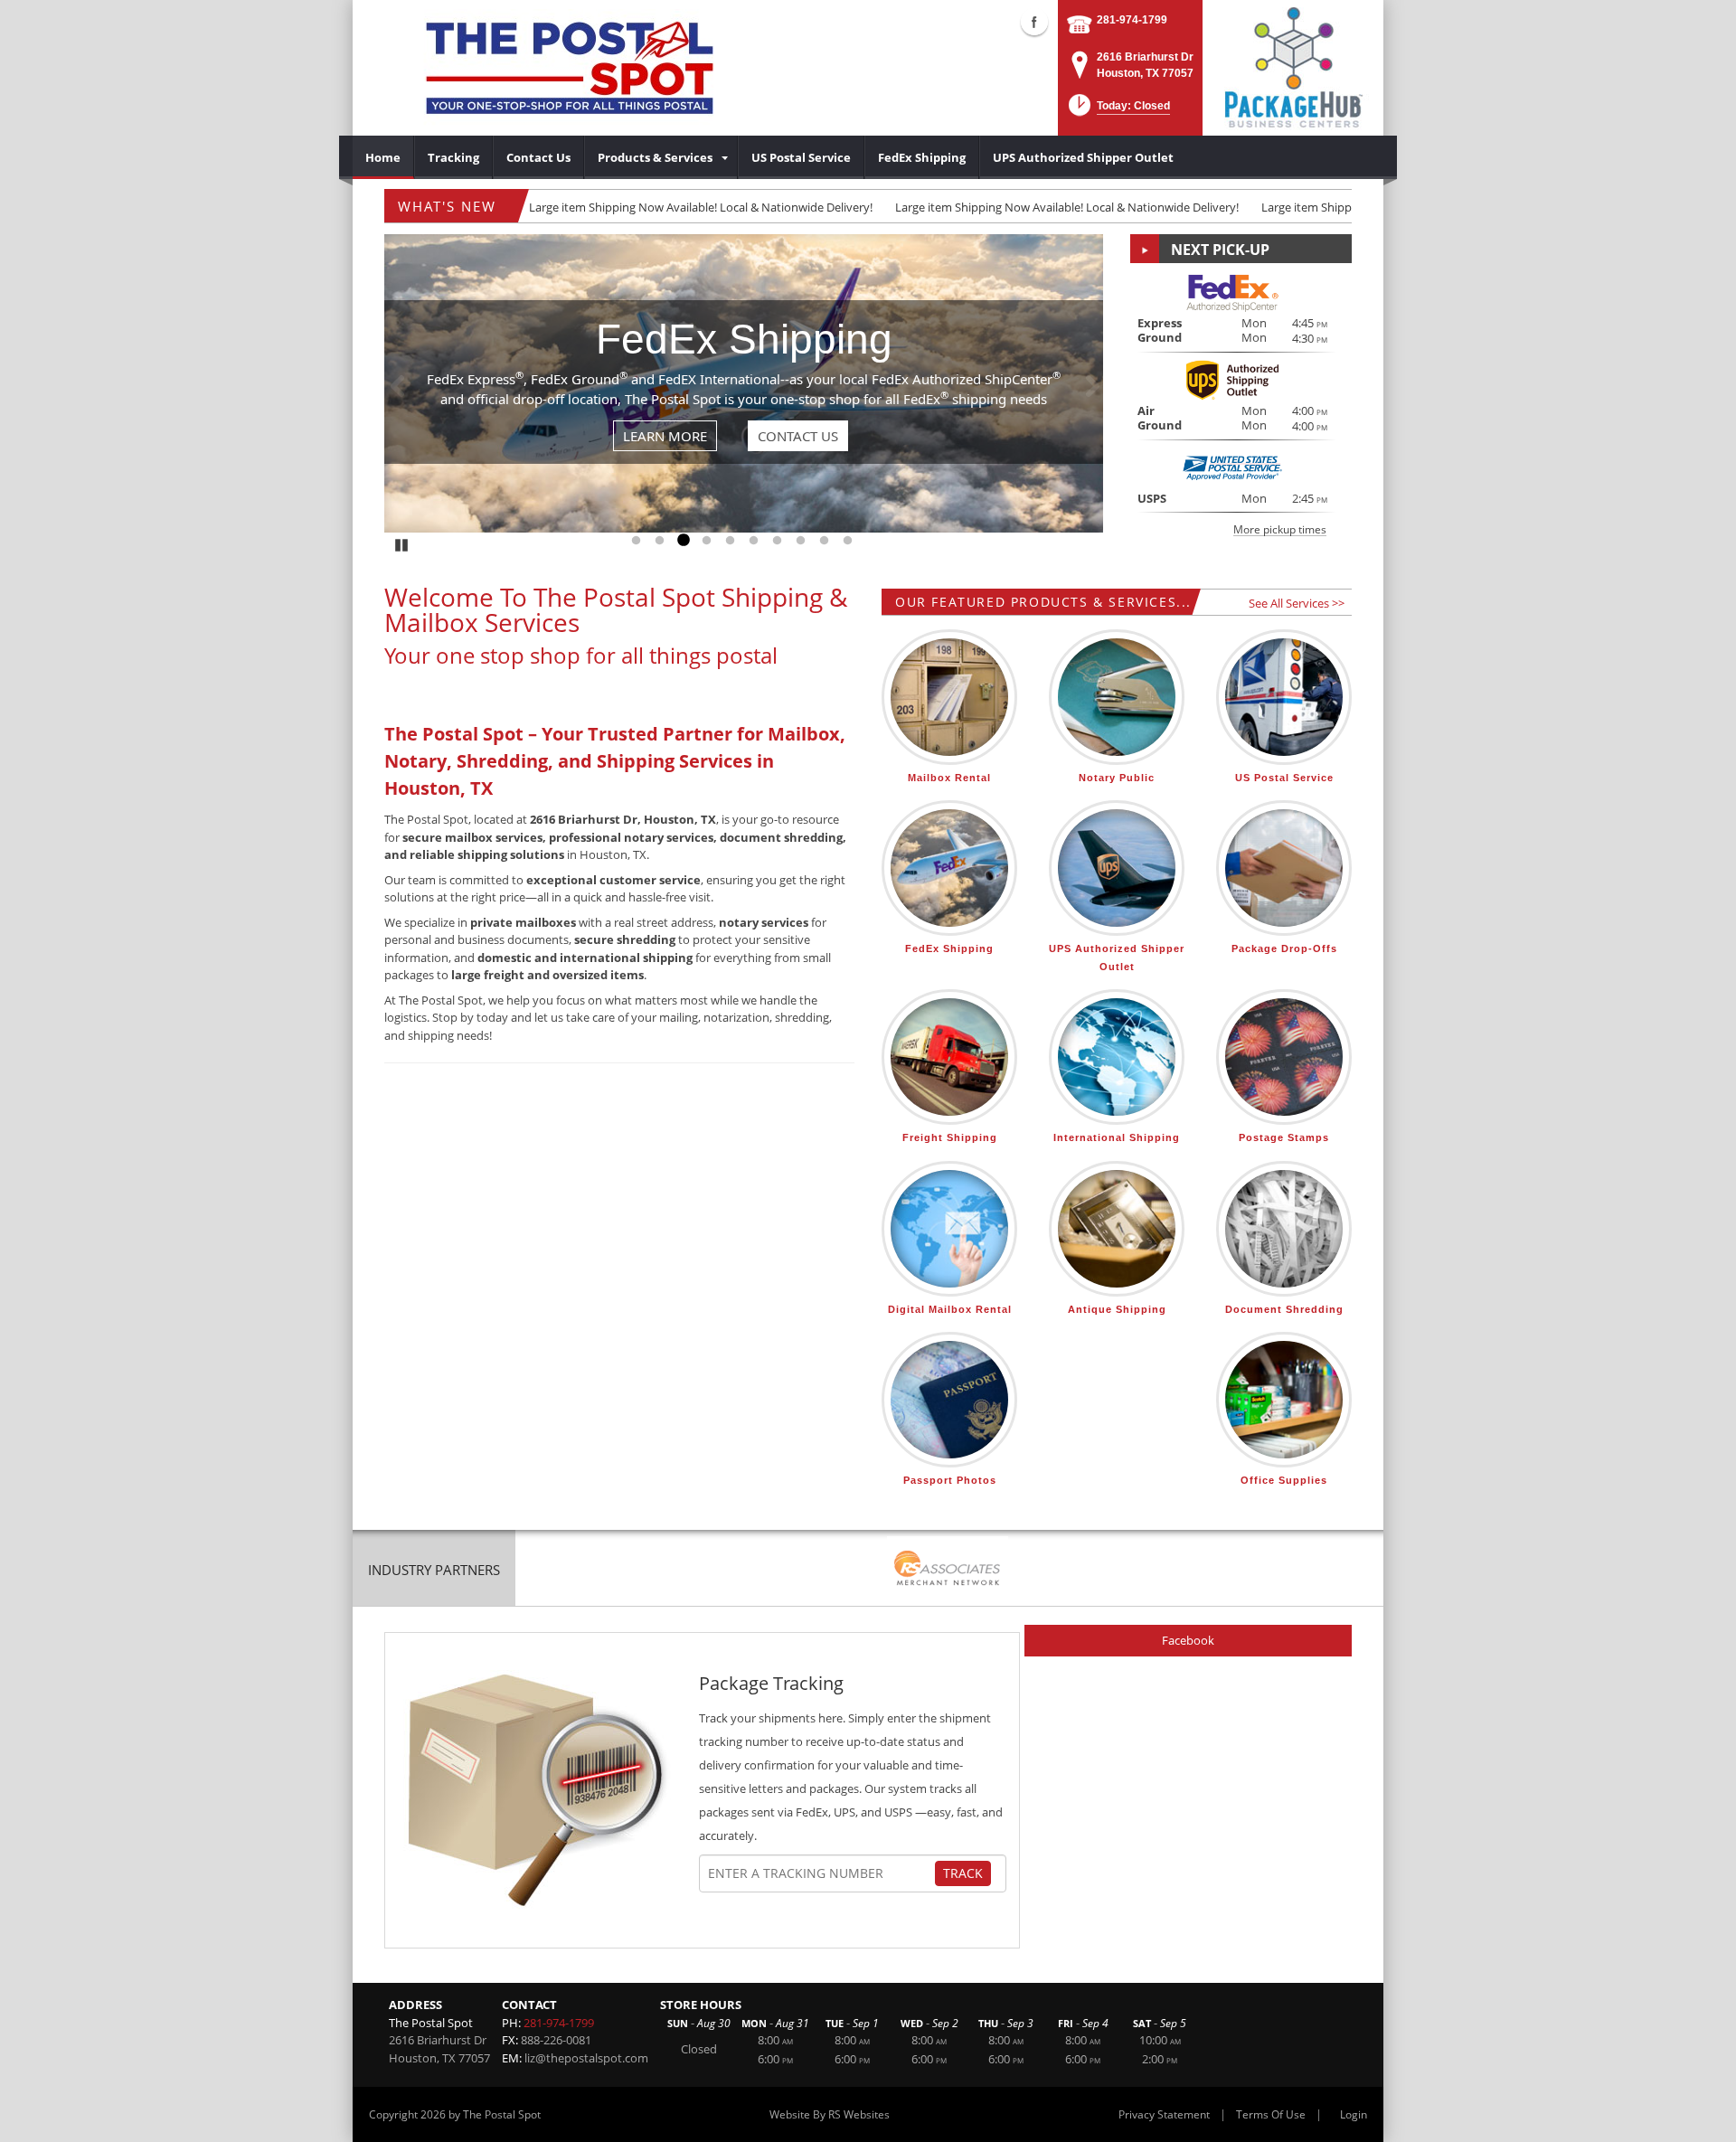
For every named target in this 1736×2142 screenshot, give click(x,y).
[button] (1118, 111)
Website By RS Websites (830, 2114)
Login (1354, 2114)
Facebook (1188, 1640)
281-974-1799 (1132, 20)
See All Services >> (1297, 603)
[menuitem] (383, 157)
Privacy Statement (1164, 2114)
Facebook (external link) (1034, 22)
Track (963, 1873)
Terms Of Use (1271, 2114)
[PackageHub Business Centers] (1293, 66)
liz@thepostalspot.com (586, 2058)
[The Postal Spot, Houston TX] (570, 68)
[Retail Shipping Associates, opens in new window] (948, 1570)
